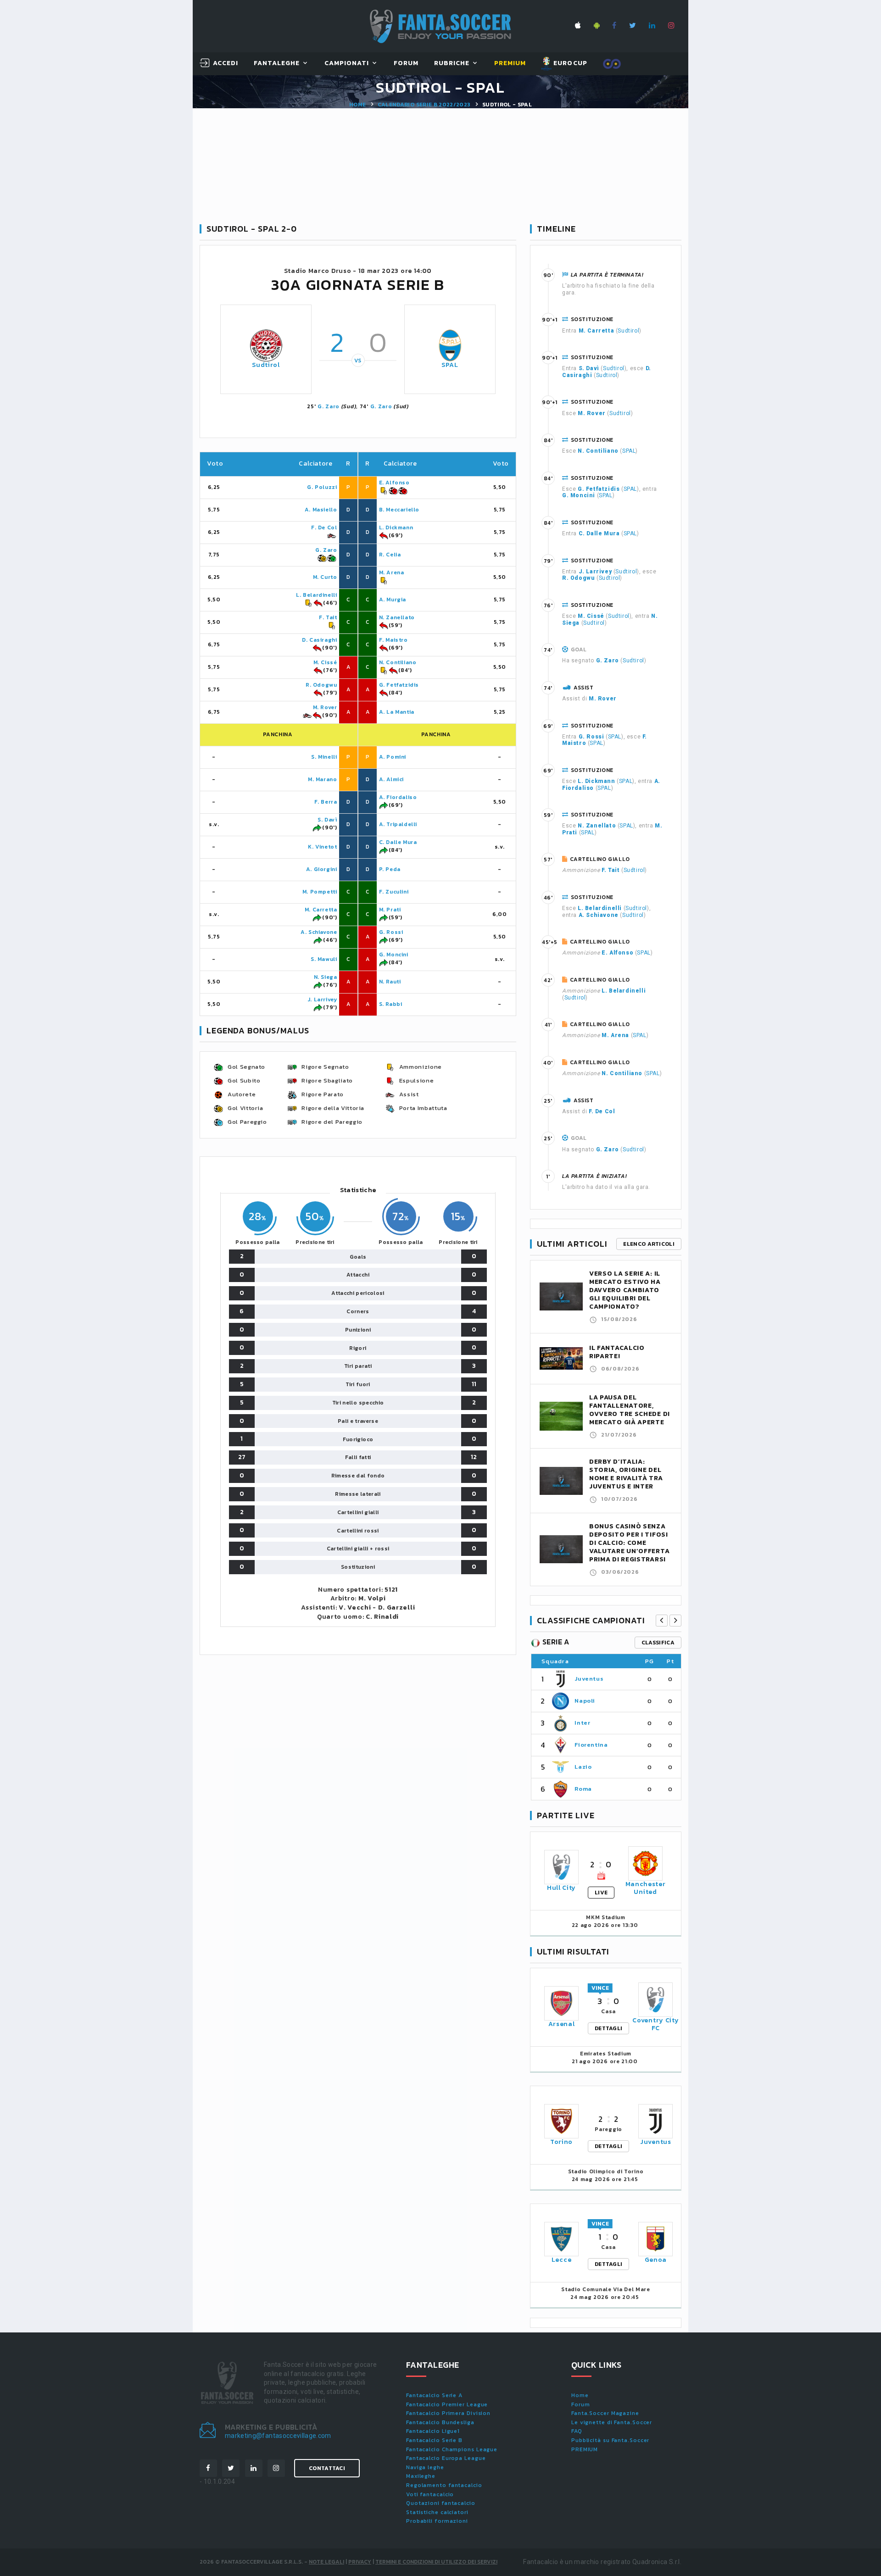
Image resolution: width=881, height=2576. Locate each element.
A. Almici (391, 779)
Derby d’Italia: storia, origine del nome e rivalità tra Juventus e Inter (626, 1474)
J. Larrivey (322, 999)
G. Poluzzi (322, 487)
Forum (406, 64)
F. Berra (326, 802)
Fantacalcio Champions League (452, 2449)
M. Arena (392, 572)
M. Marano (322, 779)
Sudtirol (266, 365)
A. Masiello (321, 510)
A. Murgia (393, 600)
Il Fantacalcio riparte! (617, 1352)
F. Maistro (393, 640)
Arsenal (562, 2024)
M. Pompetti (320, 892)
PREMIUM (585, 2449)
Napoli (585, 1701)
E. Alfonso (394, 483)
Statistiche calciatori (437, 2512)
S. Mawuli (324, 959)
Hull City (561, 1888)
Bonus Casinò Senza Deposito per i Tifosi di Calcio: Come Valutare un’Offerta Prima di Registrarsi (629, 1543)
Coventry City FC (655, 2024)
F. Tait (328, 617)
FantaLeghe (277, 64)
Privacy (360, 2562)
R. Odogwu (321, 685)
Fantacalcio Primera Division (448, 2413)
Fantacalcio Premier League (447, 2404)
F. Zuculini (394, 892)
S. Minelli (324, 757)
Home (357, 105)
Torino (561, 2142)
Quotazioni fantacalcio (441, 2503)
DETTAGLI (608, 2028)
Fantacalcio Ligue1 (433, 2431)
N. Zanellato (397, 617)
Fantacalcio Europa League (446, 2458)
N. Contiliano (398, 662)
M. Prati (390, 910)
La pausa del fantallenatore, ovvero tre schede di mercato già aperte (630, 1410)
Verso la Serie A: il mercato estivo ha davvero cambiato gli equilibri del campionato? (625, 1290)
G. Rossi (391, 932)
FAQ (577, 2431)
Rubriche (452, 64)
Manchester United (646, 1888)
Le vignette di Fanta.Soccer (612, 2422)
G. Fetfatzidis (399, 685)
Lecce (562, 2260)
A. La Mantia (397, 712)
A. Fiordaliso (398, 797)
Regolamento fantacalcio (444, 2485)
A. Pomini (393, 757)
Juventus (589, 1679)
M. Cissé (325, 662)
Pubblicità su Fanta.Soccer (610, 2440)
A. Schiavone (319, 932)
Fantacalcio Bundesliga (440, 2422)
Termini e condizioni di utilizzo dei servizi (436, 2562)
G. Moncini (394, 955)
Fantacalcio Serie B (434, 2440)
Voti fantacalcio (430, 2494)
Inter (582, 1723)
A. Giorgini (322, 869)
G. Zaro (329, 406)
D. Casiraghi (319, 640)
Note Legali (326, 2562)
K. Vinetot (322, 847)
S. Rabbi (391, 1004)
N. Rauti (390, 982)
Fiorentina (591, 1745)
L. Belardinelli (316, 595)
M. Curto (325, 577)
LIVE (601, 1893)
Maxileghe (421, 2476)
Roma (583, 1789)
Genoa (656, 2260)
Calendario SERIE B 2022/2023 (424, 105)
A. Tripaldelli (398, 824)
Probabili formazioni (437, 2521)
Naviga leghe (425, 2467)
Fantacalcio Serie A (434, 2395)
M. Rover (325, 707)
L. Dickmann (396, 527)
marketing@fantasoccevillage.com (278, 2436)
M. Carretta (321, 910)
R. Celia (390, 555)
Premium (510, 64)
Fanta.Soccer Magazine (605, 2413)
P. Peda (390, 869)
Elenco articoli (649, 1244)
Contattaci (327, 2468)
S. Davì (327, 820)
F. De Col (324, 527)
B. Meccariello (399, 510)
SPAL (450, 365)
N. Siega (326, 977)
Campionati (347, 64)
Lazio (583, 1767)
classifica (658, 1643)
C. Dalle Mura (398, 842)
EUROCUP (569, 63)
